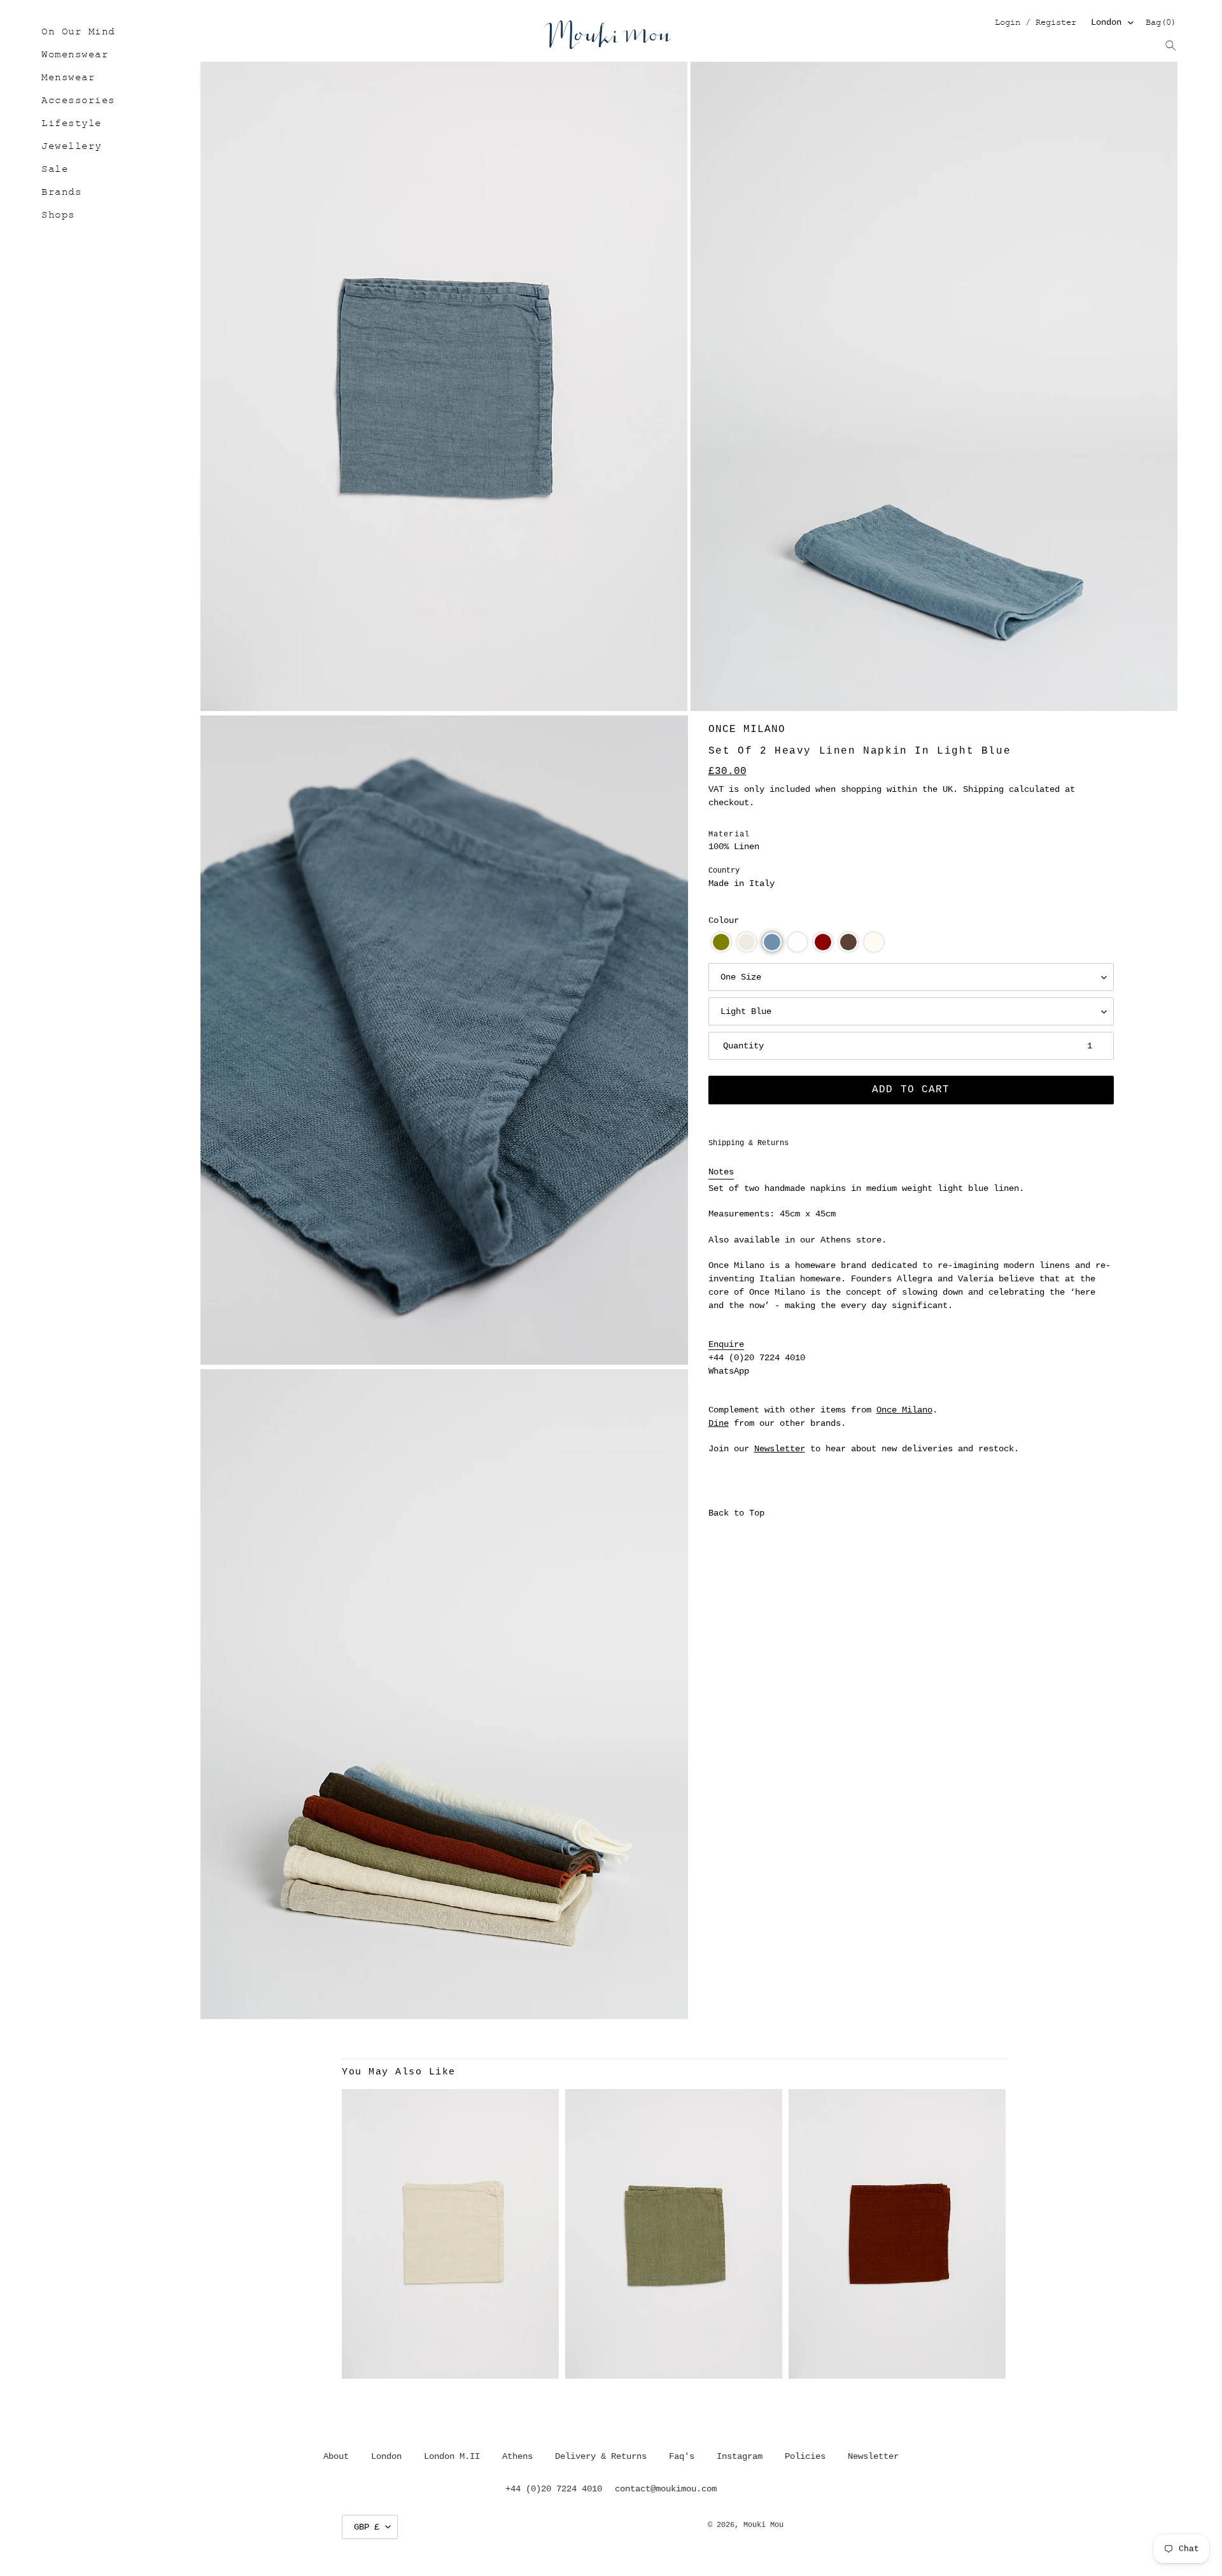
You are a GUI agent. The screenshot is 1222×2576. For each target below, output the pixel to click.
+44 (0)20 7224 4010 (757, 1358)
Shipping (983, 789)
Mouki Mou (763, 2525)
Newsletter (780, 1449)
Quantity (743, 1046)
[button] (721, 942)
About (336, 2456)
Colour (724, 920)
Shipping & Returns (748, 1143)
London (1106, 22)
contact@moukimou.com (666, 2489)
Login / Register (1035, 23)
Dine (719, 1423)
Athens (517, 2456)
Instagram (740, 2456)
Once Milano (747, 729)
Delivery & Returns (601, 2456)
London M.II (452, 2456)
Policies (805, 2456)
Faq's (682, 2456)
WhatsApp (729, 1371)
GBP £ (367, 2527)
